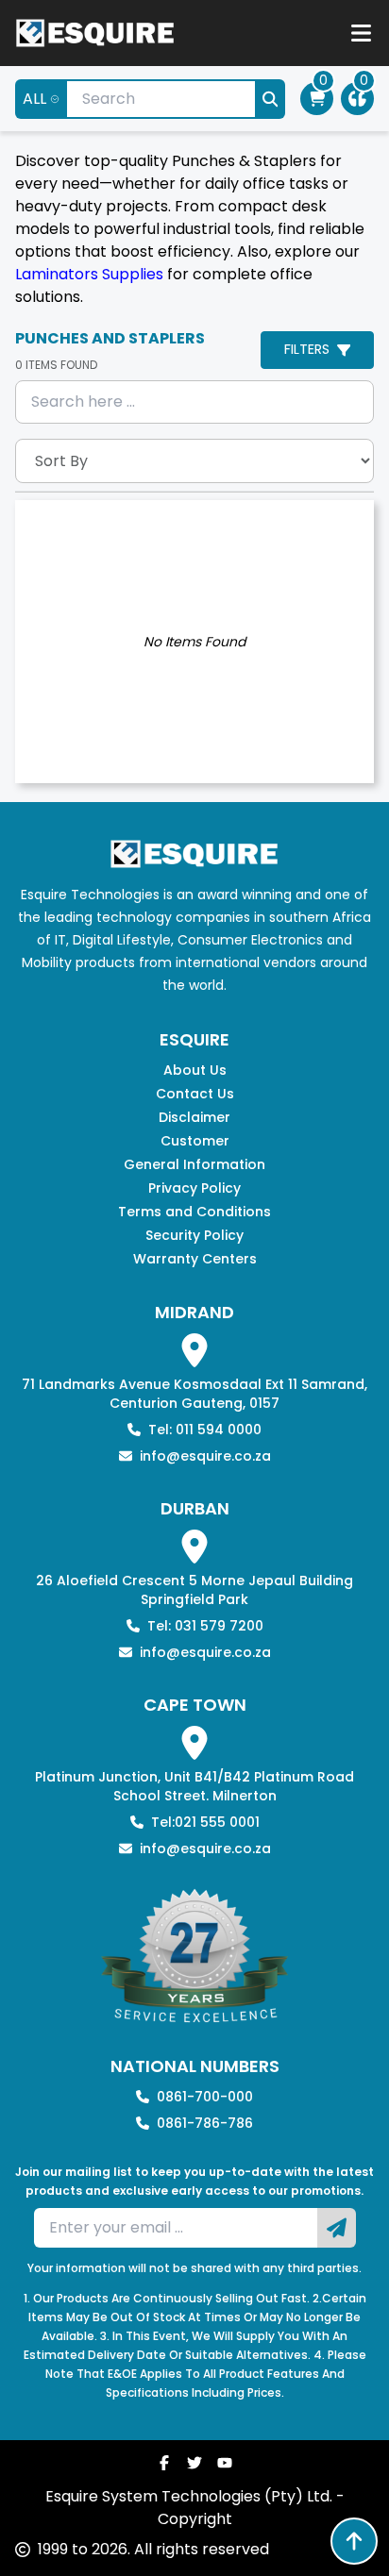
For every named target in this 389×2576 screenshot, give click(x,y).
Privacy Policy (194, 1188)
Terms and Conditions (194, 1212)
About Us (195, 1070)
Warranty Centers (195, 1259)
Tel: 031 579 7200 (205, 1626)
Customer (195, 1141)
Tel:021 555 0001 (205, 1822)
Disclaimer (194, 1117)
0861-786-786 (205, 2123)
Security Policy (194, 1235)
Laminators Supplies (89, 274)
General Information (194, 1164)
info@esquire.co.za (205, 1456)
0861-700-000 (205, 2097)
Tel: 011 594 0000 (205, 1430)
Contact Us (195, 1094)
